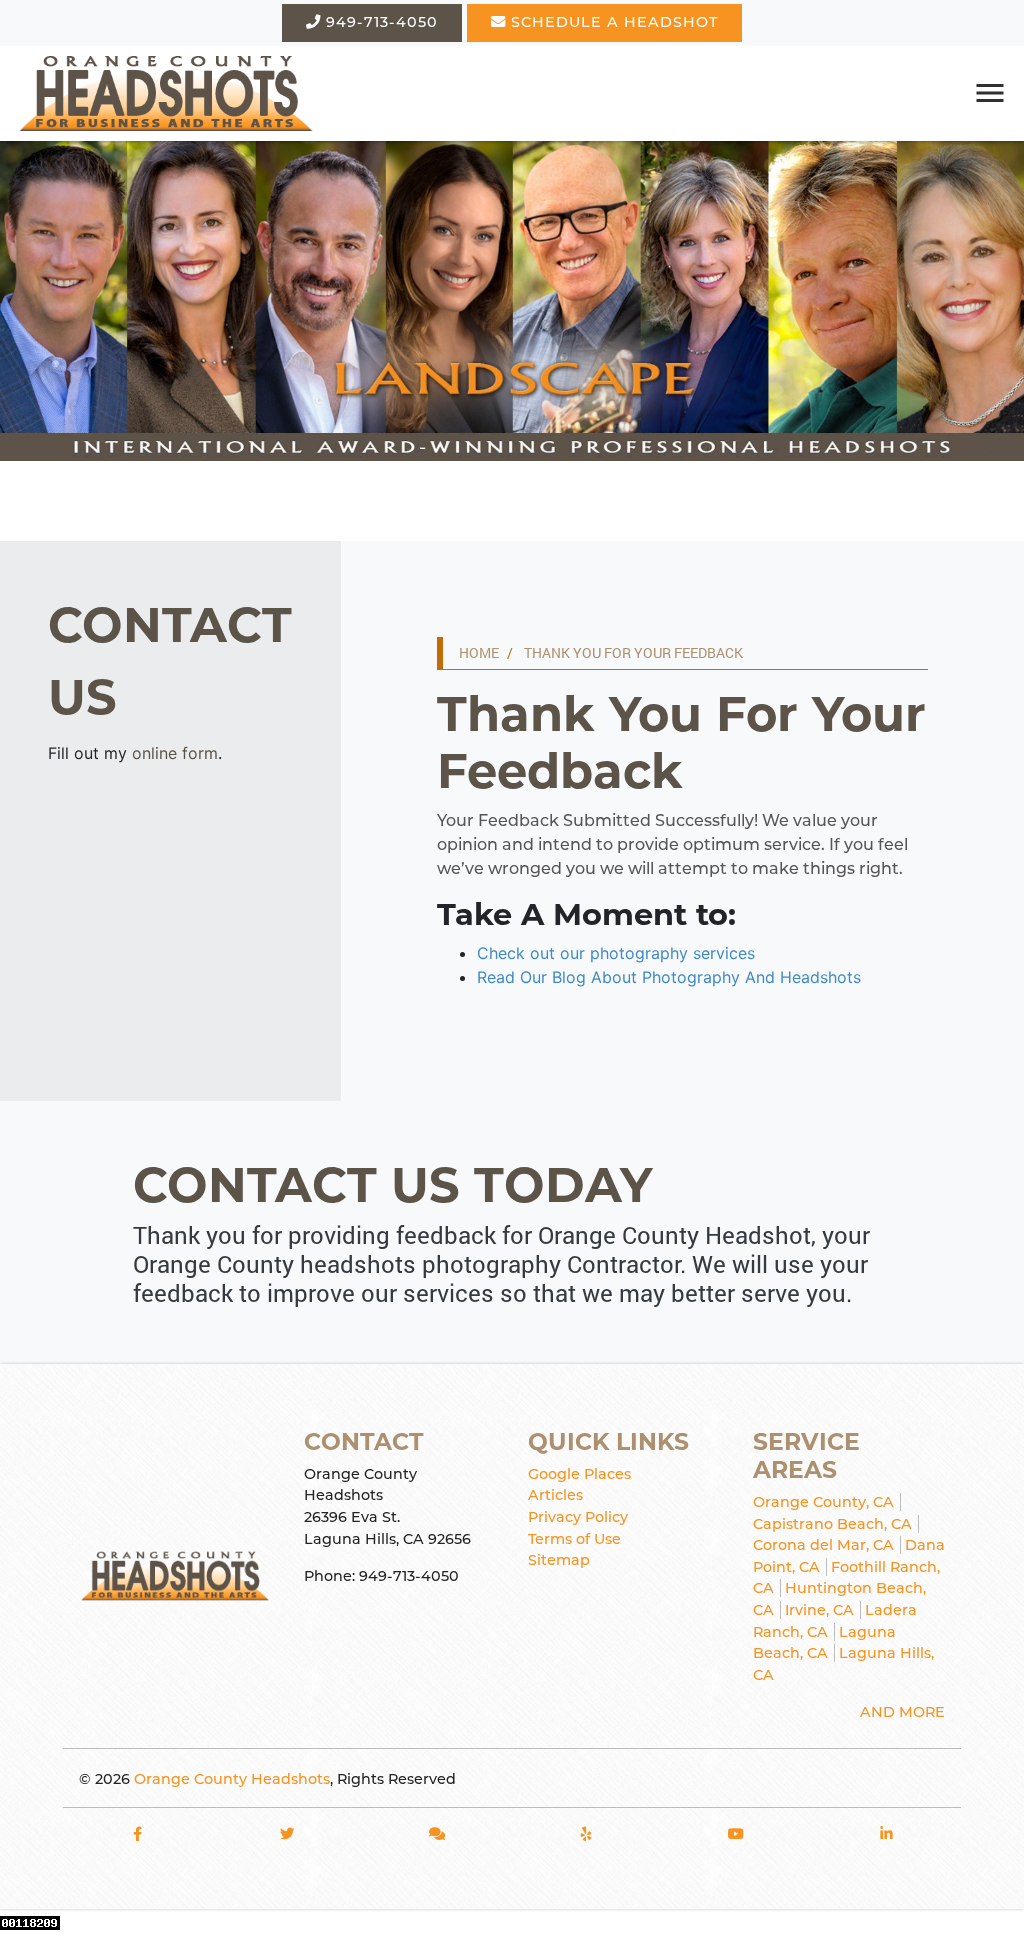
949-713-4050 (379, 22)
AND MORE (902, 1712)
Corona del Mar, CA (823, 1545)
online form (175, 753)
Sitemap (559, 1560)
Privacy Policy (578, 1517)
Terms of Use (574, 1539)
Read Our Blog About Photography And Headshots (669, 977)
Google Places (579, 1474)
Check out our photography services (616, 953)
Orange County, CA (823, 1502)
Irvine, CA (819, 1610)
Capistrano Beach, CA (832, 1524)
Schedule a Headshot (612, 22)
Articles (555, 1495)
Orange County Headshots (232, 1779)
